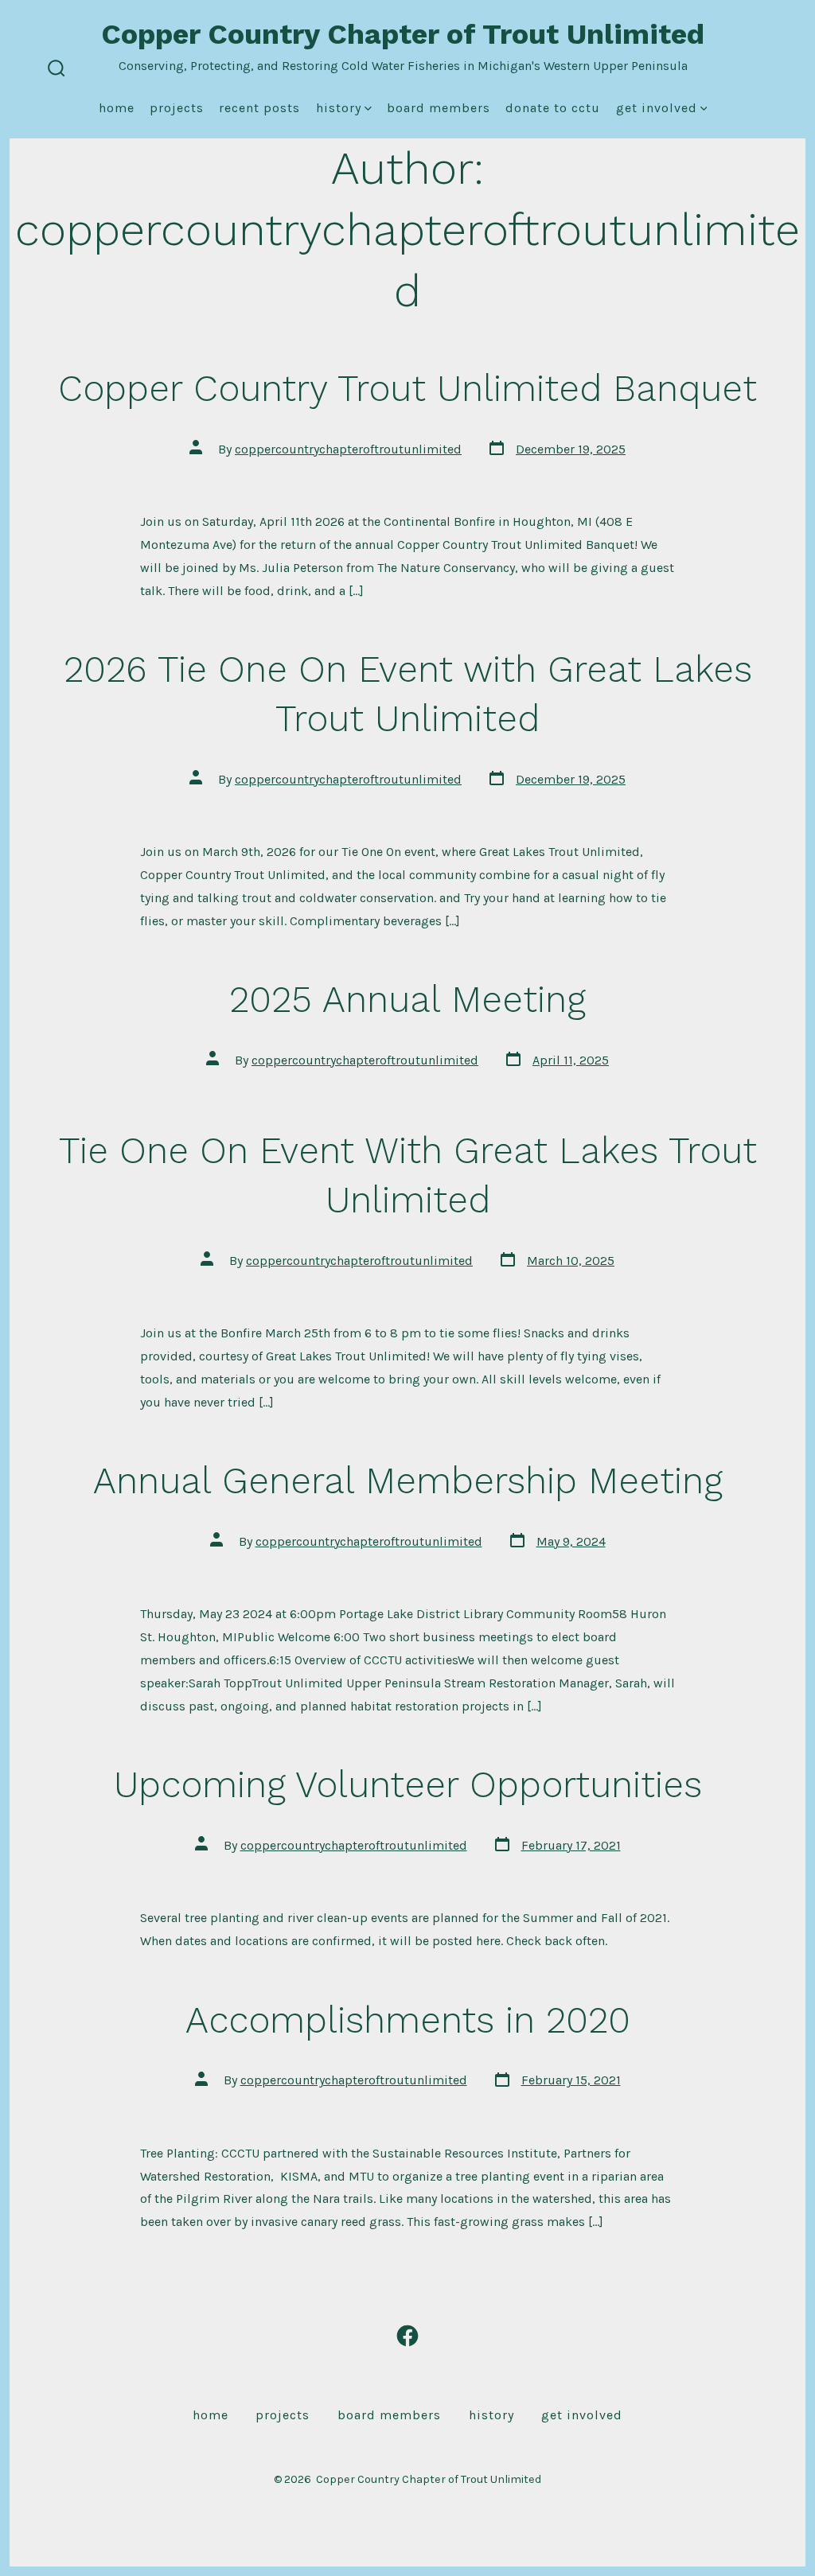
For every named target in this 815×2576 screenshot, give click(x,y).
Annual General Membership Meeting (408, 1481)
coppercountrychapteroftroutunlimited (348, 449)
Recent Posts (259, 108)
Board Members (439, 108)
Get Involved (657, 108)
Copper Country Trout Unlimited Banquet (407, 388)
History (339, 108)
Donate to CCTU (553, 108)
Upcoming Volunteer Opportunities (408, 1784)
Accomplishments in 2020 (408, 2020)
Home (117, 108)
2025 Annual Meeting (407, 999)
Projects (177, 108)
